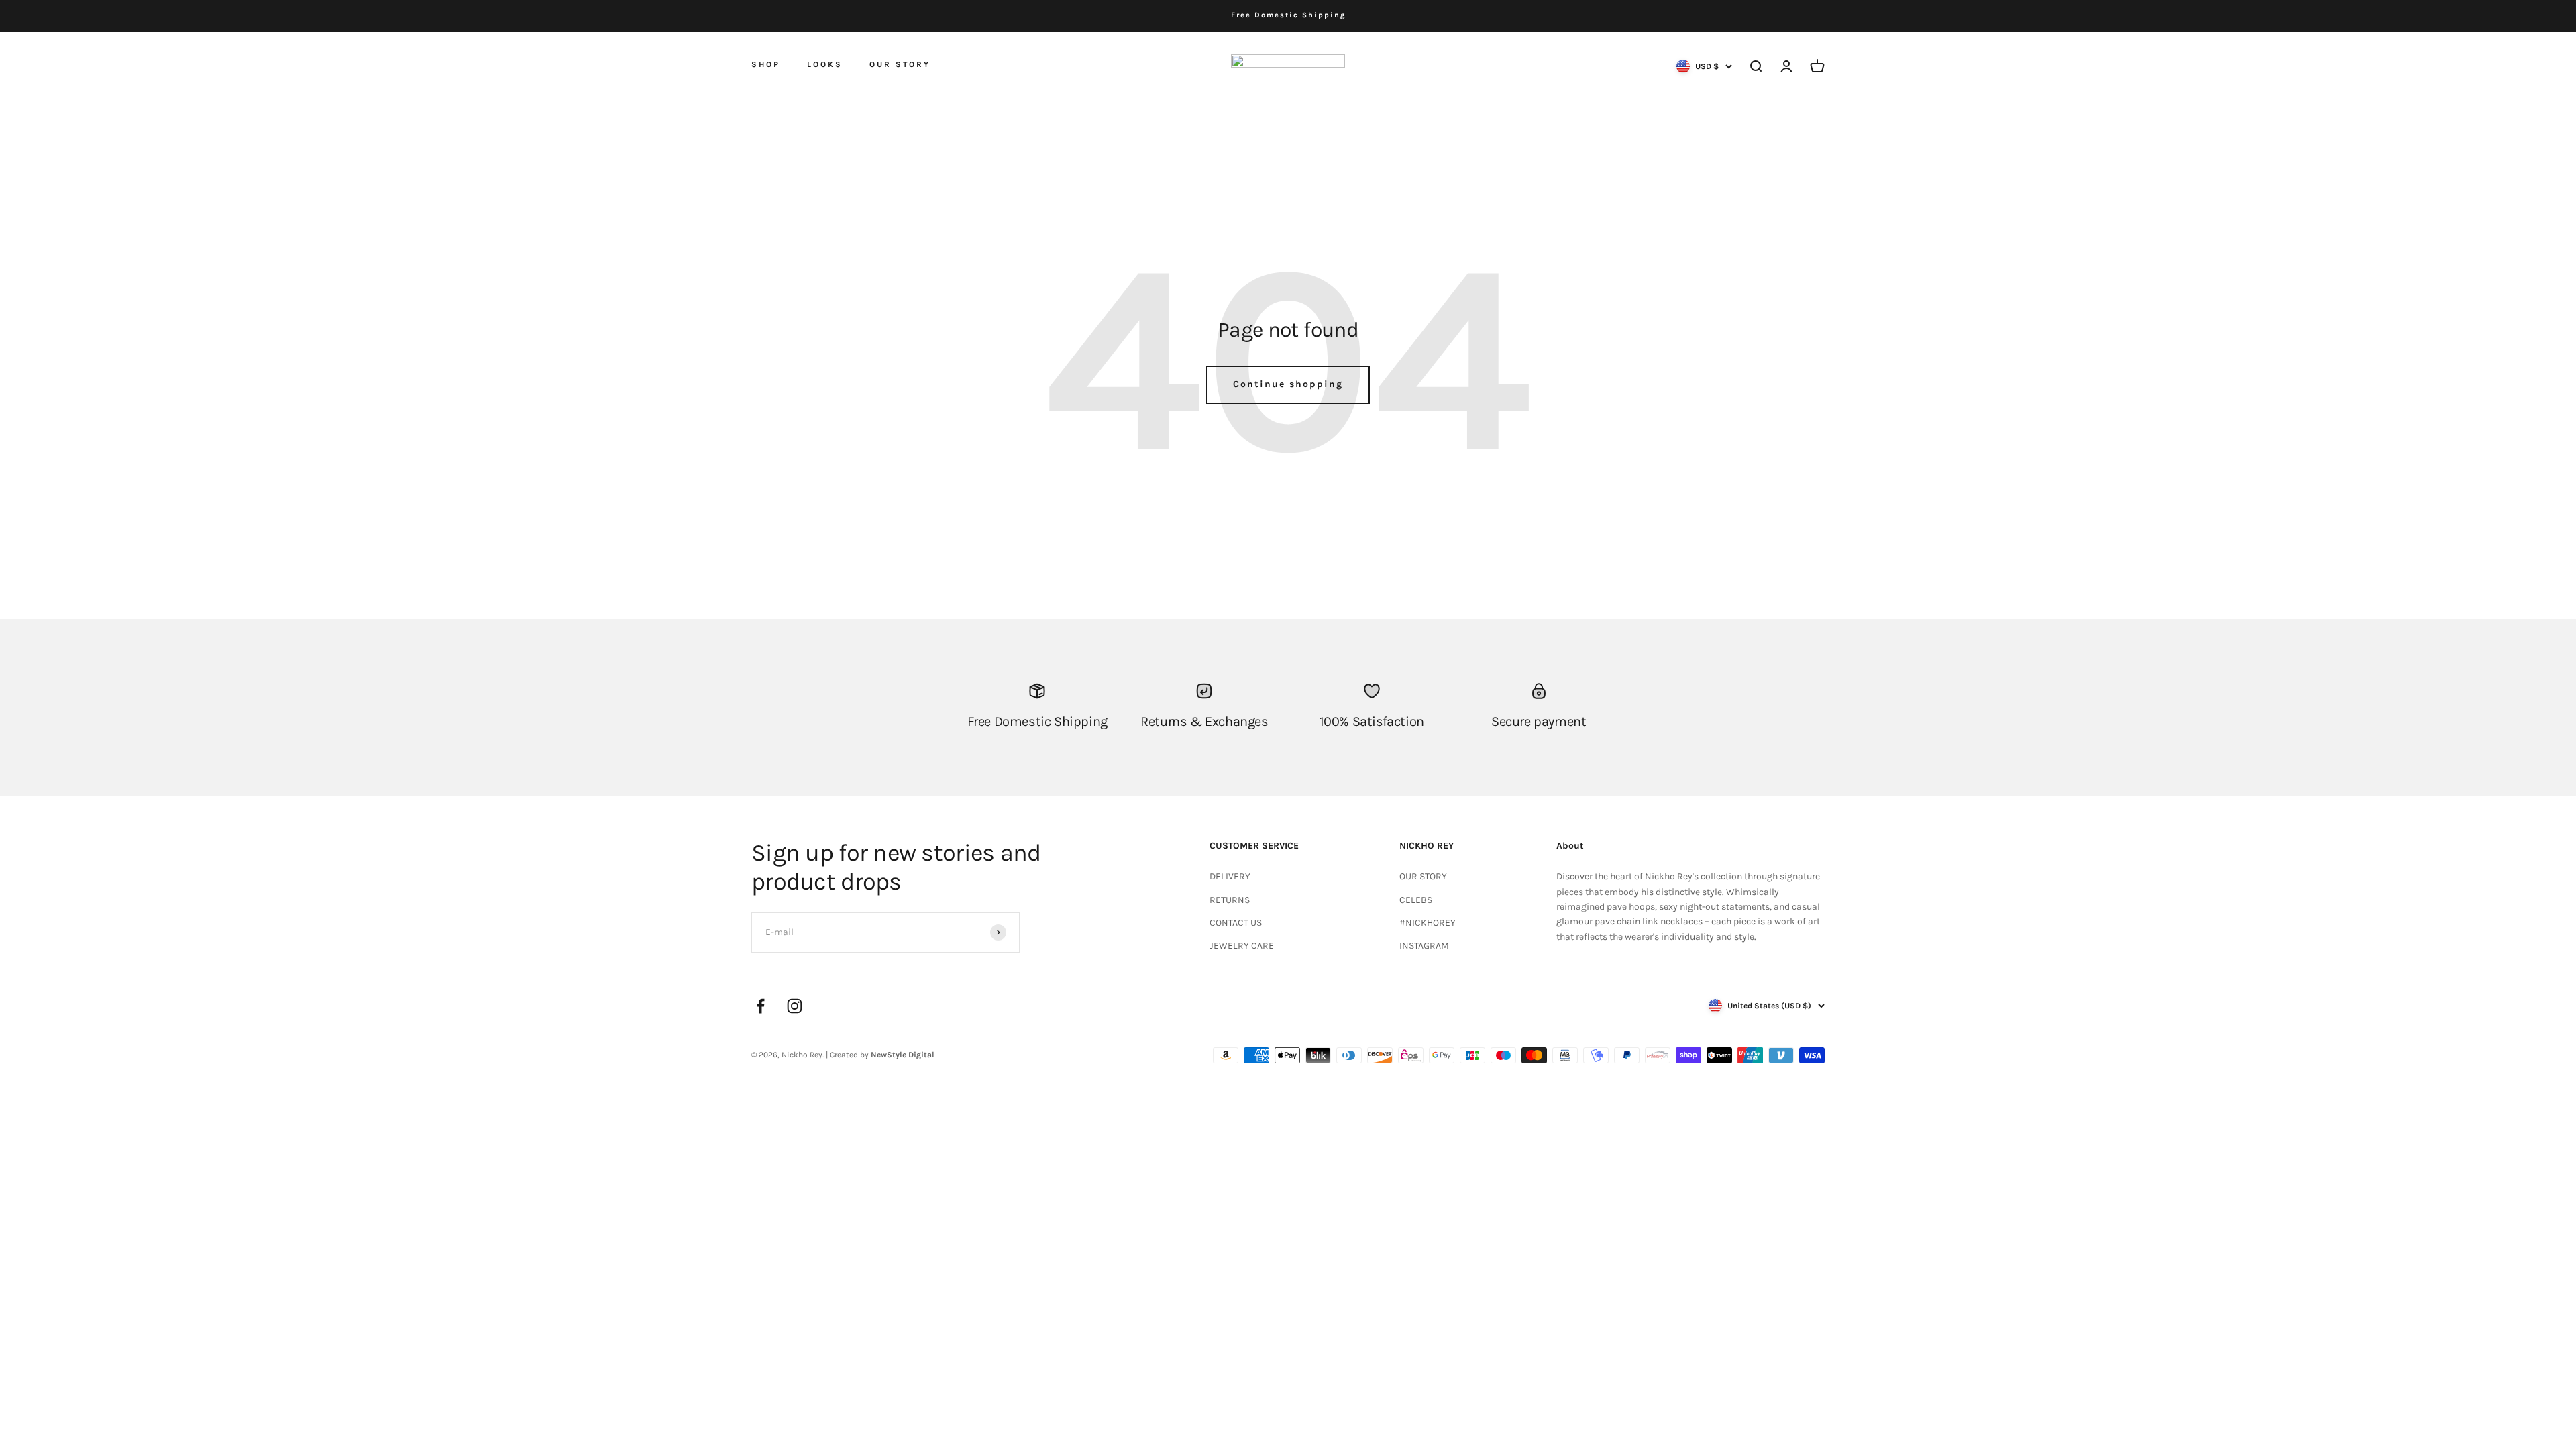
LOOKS (825, 64)
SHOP (766, 64)
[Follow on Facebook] (760, 1006)
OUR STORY (900, 64)
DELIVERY (1230, 876)
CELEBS (1416, 900)
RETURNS (1230, 900)
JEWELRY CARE (1242, 946)
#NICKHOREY (1428, 923)
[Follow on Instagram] (795, 1006)
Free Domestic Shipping (1288, 15)
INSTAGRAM (1424, 946)
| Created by (880, 1055)
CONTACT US (1236, 923)
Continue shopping (1288, 384)
